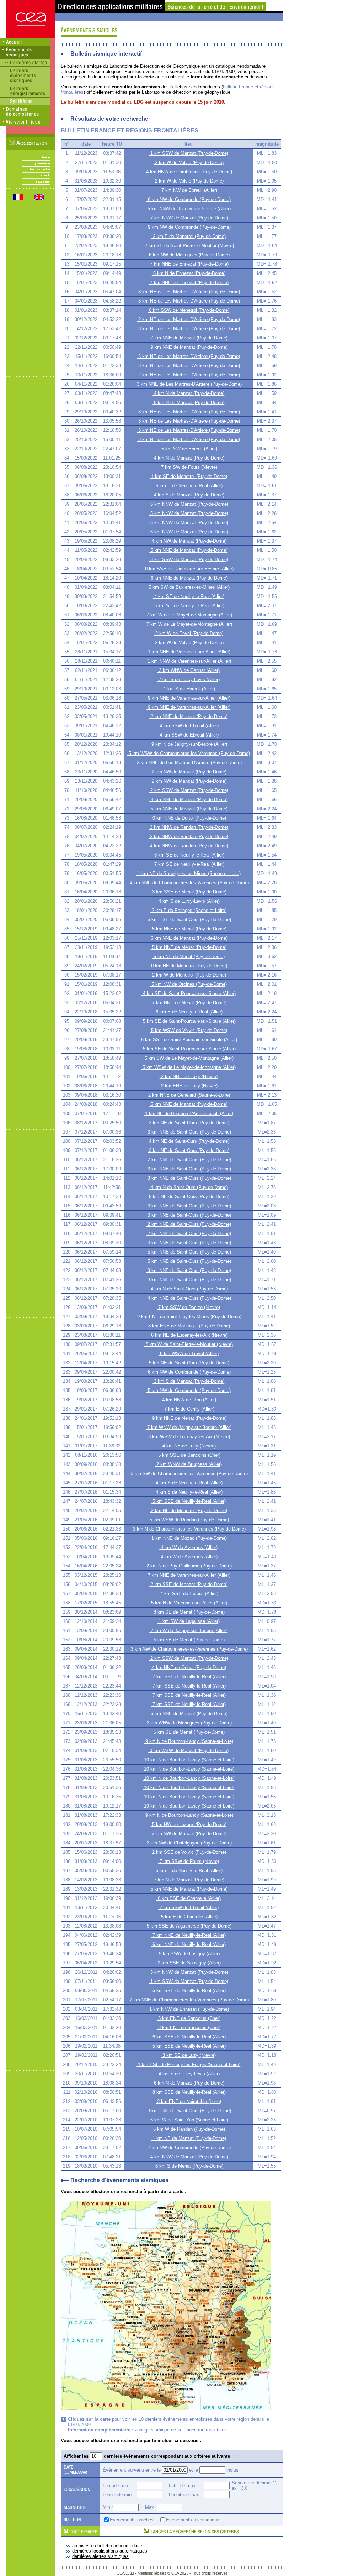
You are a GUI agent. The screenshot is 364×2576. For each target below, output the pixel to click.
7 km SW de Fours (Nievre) (188, 467)
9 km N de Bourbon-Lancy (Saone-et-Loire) (189, 1741)
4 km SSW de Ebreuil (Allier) (188, 726)
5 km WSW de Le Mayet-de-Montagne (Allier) (188, 1067)
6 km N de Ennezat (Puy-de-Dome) (189, 273)
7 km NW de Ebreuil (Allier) (189, 190)
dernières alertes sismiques (100, 2556)
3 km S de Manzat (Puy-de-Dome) (188, 1381)
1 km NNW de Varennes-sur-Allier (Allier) (189, 661)
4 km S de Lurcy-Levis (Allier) (188, 901)
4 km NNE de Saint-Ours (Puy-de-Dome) (189, 1298)
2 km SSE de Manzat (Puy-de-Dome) (188, 1584)
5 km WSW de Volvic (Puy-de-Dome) (188, 1030)
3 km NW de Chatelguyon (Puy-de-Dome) (189, 1843)
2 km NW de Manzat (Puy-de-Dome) (188, 772)
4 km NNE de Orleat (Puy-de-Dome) (188, 1667)
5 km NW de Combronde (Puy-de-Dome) (189, 1390)
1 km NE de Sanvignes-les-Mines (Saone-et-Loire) (188, 873)
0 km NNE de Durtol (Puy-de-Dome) (189, 818)
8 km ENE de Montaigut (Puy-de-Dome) (188, 1326)
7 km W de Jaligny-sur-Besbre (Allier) (188, 1631)
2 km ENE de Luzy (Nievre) (189, 1086)
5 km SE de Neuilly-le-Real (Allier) (189, 606)
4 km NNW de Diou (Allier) (188, 1400)
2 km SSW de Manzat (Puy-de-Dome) (189, 790)
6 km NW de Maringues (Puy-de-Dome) (189, 255)
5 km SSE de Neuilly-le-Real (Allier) (188, 1501)
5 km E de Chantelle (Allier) (189, 1917)
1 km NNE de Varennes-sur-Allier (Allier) (188, 652)
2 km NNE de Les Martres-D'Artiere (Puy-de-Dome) (189, 763)
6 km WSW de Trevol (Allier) (189, 1354)
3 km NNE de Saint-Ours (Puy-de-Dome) (189, 1132)
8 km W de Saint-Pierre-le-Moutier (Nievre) (189, 1344)
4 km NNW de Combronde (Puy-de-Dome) (188, 172)
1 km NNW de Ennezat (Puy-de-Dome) (188, 2009)
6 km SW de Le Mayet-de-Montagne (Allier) (188, 1058)
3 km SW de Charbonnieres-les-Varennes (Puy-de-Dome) (189, 1474)
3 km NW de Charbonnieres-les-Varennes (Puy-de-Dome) (189, 1649)
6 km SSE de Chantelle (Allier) (189, 1898)
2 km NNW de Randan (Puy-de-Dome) (188, 836)
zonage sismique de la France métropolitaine (181, 2430)
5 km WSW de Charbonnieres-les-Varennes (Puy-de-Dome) (189, 753)
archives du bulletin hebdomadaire (107, 2546)
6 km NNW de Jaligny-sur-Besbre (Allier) (188, 209)
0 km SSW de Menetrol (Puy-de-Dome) (188, 310)
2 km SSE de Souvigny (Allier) (189, 1963)
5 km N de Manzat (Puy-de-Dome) (188, 403)
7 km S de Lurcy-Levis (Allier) (188, 680)
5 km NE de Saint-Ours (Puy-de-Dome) (188, 1197)
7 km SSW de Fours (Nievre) (189, 1861)
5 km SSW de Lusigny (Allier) (189, 1954)
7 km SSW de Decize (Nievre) (188, 1307)
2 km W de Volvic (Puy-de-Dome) (189, 162)
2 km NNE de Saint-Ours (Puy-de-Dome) (189, 1160)
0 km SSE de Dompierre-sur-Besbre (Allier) (189, 569)
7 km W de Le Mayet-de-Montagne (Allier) (189, 615)
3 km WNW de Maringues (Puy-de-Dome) (189, 1723)
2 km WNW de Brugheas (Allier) (188, 1464)
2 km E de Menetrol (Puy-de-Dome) (189, 236)
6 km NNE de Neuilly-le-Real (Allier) (188, 1944)
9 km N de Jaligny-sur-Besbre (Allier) (189, 744)
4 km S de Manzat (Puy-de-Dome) (188, 495)
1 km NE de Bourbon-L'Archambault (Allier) (188, 1113)
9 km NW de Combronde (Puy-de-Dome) (189, 227)
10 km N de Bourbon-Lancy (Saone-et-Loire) (188, 1760)
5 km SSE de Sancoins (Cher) (189, 1455)
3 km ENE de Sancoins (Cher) (189, 2018)
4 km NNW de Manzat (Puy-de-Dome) (189, 2157)
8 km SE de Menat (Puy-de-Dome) (188, 1612)
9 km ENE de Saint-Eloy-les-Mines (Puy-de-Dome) (189, 1317)
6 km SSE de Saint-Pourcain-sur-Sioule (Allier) (188, 1040)
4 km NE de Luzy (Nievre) (188, 1446)
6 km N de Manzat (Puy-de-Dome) (188, 2083)
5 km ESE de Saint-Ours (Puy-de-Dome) (189, 920)
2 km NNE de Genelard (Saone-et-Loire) (188, 1095)
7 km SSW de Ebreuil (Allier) (188, 1907)
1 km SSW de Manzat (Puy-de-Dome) (189, 153)
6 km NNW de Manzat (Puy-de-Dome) (189, 504)
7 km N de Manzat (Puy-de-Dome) (188, 1880)
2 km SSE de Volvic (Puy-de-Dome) (188, 1852)
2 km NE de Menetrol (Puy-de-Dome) (188, 1510)
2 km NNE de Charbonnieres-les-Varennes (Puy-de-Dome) (189, 2000)
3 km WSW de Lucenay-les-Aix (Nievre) (188, 1437)
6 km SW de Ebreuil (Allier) (189, 449)
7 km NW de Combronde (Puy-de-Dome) (189, 2148)
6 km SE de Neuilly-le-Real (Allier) (189, 855)
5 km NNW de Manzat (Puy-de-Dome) (189, 513)
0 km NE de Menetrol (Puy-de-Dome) (188, 966)
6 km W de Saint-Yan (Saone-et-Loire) (189, 2120)
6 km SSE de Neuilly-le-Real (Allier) (188, 2037)
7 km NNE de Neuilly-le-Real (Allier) (188, 1935)
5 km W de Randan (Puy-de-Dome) (188, 2129)
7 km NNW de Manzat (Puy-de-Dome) (189, 218)
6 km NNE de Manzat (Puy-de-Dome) (188, 578)
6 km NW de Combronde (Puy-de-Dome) (189, 199)
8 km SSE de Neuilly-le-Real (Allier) (188, 2092)
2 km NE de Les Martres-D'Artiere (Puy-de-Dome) (188, 319)
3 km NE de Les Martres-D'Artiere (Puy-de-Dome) (188, 292)
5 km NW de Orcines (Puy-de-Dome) (188, 984)
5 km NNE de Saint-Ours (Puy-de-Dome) (189, 1252)
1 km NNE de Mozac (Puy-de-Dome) (188, 1538)
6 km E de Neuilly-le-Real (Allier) (188, 486)
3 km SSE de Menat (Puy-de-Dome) (189, 892)
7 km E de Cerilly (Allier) (189, 1409)
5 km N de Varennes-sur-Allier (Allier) (188, 1603)
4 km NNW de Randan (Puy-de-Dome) (188, 846)
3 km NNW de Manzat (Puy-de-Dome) (189, 1972)
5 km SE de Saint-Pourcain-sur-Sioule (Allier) (189, 1021)
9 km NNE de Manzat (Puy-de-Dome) (188, 347)
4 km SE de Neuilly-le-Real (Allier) (189, 596)
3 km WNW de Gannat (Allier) (189, 670)
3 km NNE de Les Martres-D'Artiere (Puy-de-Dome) (189, 384)
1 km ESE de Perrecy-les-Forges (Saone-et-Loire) (188, 2064)
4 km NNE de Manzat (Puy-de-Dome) (188, 800)
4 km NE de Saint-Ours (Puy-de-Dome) (188, 1141)
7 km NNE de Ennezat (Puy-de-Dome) (189, 264)
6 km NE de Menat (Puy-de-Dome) (188, 957)
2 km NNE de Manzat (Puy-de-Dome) (188, 716)
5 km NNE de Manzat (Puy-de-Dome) (188, 550)
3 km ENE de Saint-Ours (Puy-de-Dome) (189, 2111)
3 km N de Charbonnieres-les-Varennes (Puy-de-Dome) (189, 1529)
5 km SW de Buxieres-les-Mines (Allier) (188, 587)
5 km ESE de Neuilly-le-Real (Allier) (188, 2046)
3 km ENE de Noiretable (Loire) (188, 2101)
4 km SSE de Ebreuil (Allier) (189, 1594)
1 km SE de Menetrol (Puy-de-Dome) (188, 476)
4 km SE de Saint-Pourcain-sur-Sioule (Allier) (189, 993)
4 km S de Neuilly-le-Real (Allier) (188, 1483)
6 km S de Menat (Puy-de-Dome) (189, 2166)
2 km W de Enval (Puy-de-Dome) (189, 633)
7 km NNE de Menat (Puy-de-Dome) (189, 1003)
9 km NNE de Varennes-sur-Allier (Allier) (188, 698)
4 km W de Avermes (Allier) (188, 1547)
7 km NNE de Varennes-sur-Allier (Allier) (188, 1575)
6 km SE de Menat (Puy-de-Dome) (188, 1640)
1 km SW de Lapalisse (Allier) (188, 1621)
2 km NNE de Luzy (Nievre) (189, 1077)
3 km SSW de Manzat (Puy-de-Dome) (189, 559)
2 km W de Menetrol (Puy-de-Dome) (188, 975)
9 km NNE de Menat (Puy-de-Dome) (189, 1418)
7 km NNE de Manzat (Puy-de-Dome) (188, 338)
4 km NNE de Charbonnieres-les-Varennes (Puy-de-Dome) (189, 883)
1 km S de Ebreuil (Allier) (189, 689)
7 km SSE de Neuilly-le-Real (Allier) (188, 1677)
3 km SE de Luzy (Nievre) (188, 2055)
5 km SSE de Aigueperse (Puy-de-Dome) (188, 1926)
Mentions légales (152, 2573)
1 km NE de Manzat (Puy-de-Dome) (189, 2138)
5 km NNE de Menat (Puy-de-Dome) (189, 929)
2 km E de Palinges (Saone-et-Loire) (188, 910)
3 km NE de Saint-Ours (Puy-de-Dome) (188, 1123)
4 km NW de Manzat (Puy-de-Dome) (188, 541)
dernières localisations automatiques (110, 2551)
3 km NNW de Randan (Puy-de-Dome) (188, 827)
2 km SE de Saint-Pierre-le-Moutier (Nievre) (189, 246)
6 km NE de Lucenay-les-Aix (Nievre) (189, 1335)
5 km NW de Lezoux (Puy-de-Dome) (189, 1824)
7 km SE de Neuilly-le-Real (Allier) (189, 864)
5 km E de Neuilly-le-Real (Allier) (188, 1871)
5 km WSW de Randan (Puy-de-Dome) (189, 1520)
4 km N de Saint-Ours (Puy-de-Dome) (189, 1187)
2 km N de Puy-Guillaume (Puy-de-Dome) (188, 1566)
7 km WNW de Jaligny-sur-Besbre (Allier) (189, 1427)
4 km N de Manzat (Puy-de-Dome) (188, 393)
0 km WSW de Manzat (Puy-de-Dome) (188, 1751)
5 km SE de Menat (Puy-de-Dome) (188, 1732)
